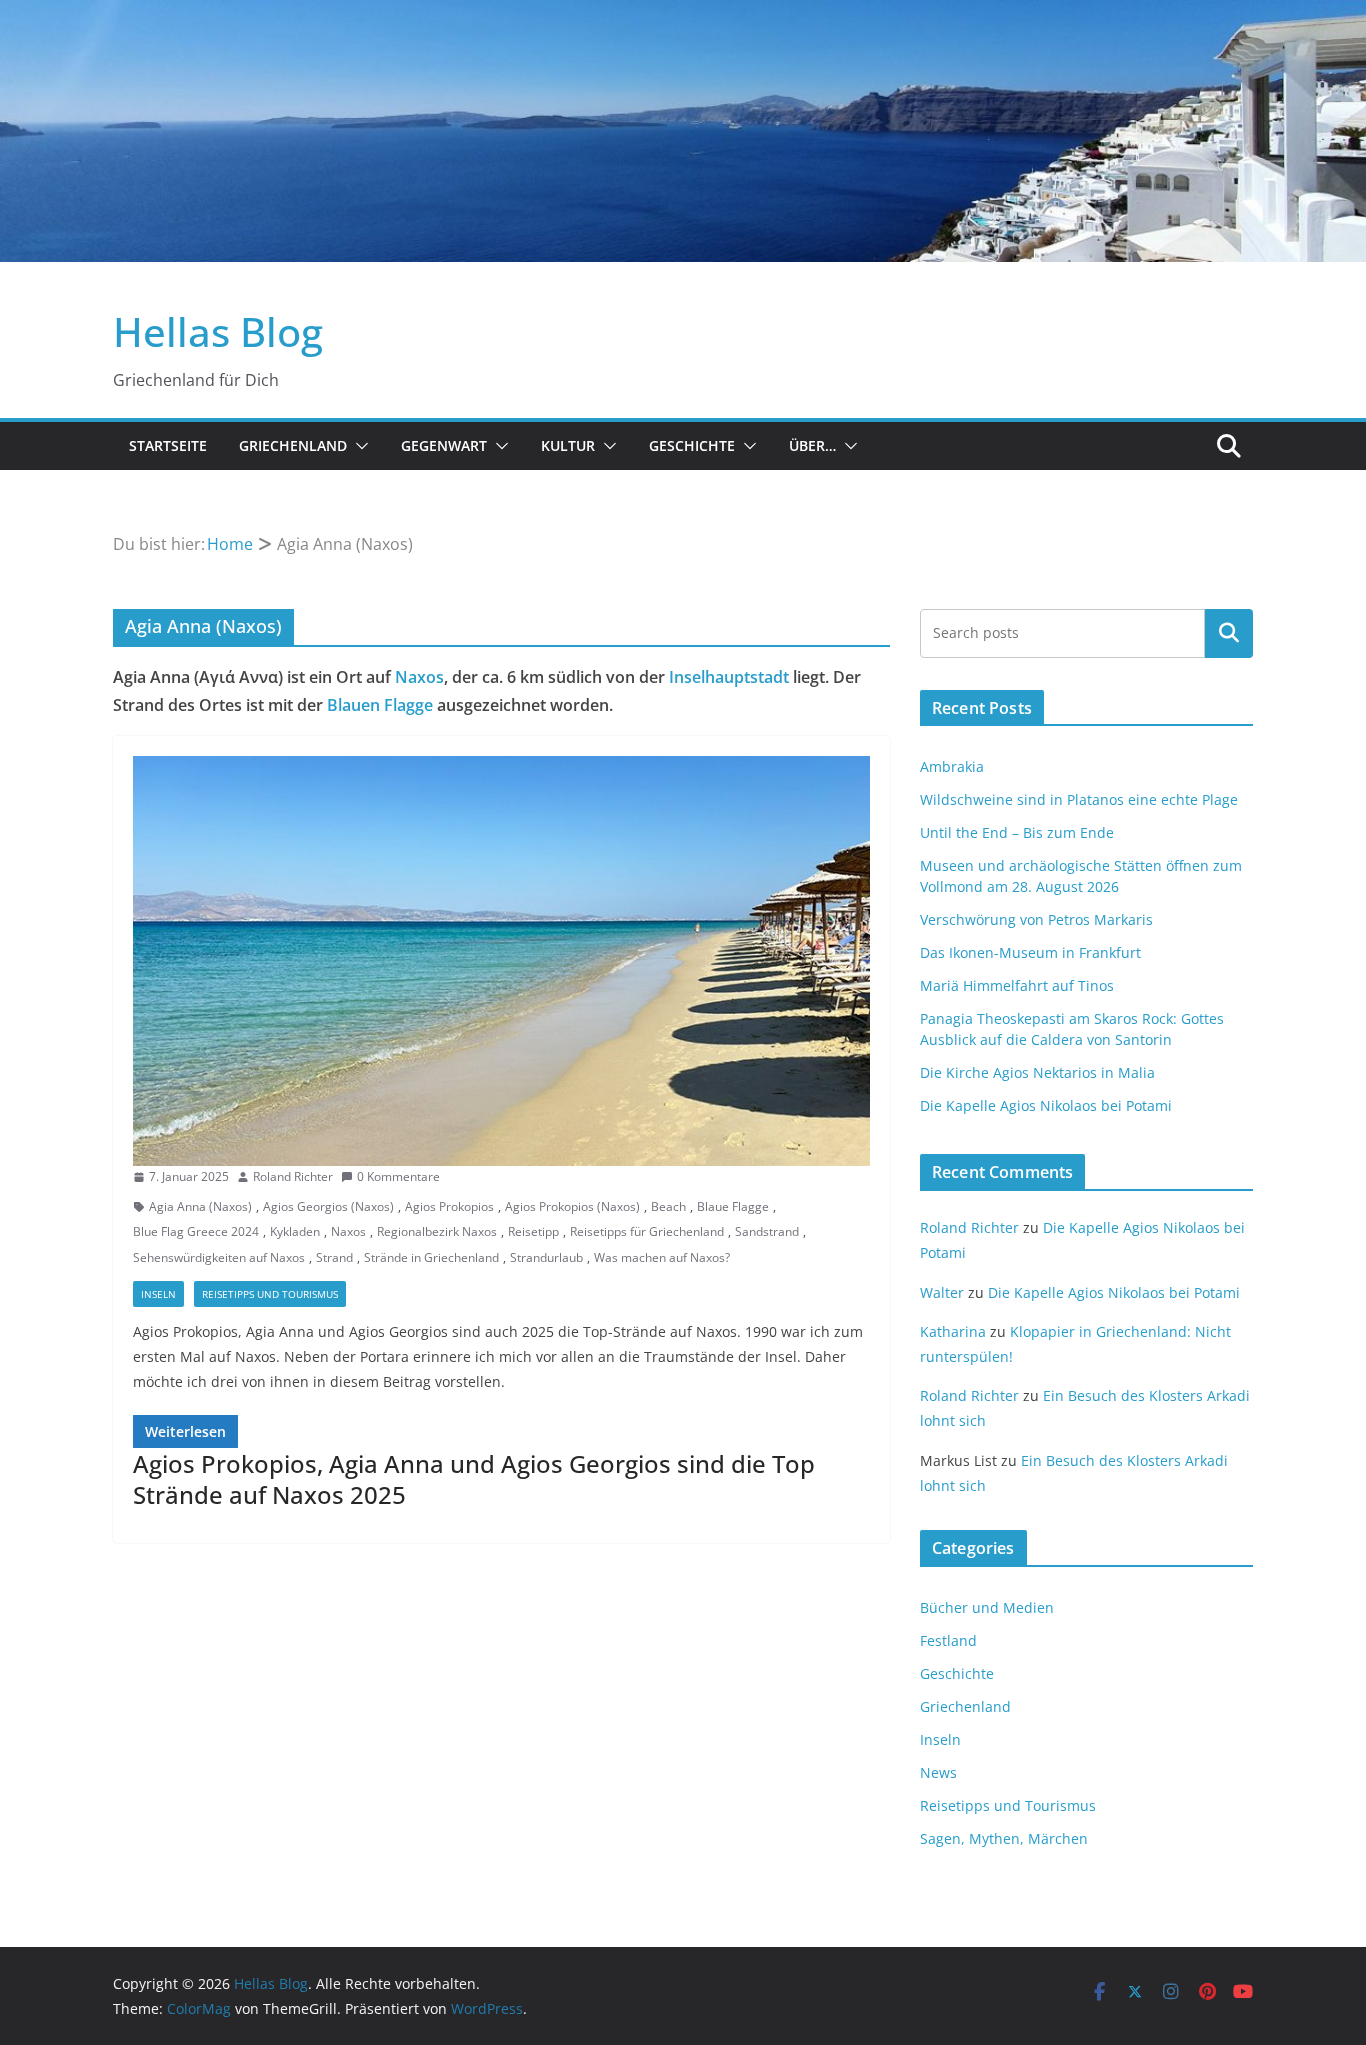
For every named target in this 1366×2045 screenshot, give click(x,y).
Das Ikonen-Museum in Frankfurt (1030, 952)
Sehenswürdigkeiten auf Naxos (219, 1257)
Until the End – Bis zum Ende (1017, 832)
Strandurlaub (546, 1257)
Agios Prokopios (449, 1206)
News (938, 1772)
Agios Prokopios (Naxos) (572, 1206)
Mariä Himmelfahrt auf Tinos (1017, 985)
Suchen (1229, 633)
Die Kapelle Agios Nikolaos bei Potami (1046, 1105)
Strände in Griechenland (431, 1257)
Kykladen (295, 1231)
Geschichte (692, 445)
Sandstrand (767, 1231)
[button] (358, 446)
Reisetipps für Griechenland (647, 1231)
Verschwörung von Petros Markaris (1036, 919)
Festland (948, 1640)
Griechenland (293, 445)
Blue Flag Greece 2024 (196, 1231)
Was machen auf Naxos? (662, 1257)
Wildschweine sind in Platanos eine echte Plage (1079, 799)
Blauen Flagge (380, 705)
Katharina (953, 1331)
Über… (812, 445)
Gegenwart (444, 445)
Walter (942, 1292)
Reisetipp (533, 1231)
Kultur (568, 445)
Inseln (158, 1294)
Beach (668, 1206)
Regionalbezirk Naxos (437, 1231)
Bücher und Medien (987, 1607)
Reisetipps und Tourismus (270, 1294)
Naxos (419, 677)
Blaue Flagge (733, 1206)
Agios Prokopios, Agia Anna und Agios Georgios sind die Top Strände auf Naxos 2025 (474, 1479)
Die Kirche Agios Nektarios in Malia (1037, 1072)
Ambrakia (952, 766)
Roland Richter (293, 1176)
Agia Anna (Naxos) (200, 1206)
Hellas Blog (218, 331)
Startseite (168, 445)
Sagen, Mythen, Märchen (1004, 1838)
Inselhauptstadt (729, 677)
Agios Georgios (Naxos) (328, 1206)
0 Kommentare (398, 1176)
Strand (334, 1257)
